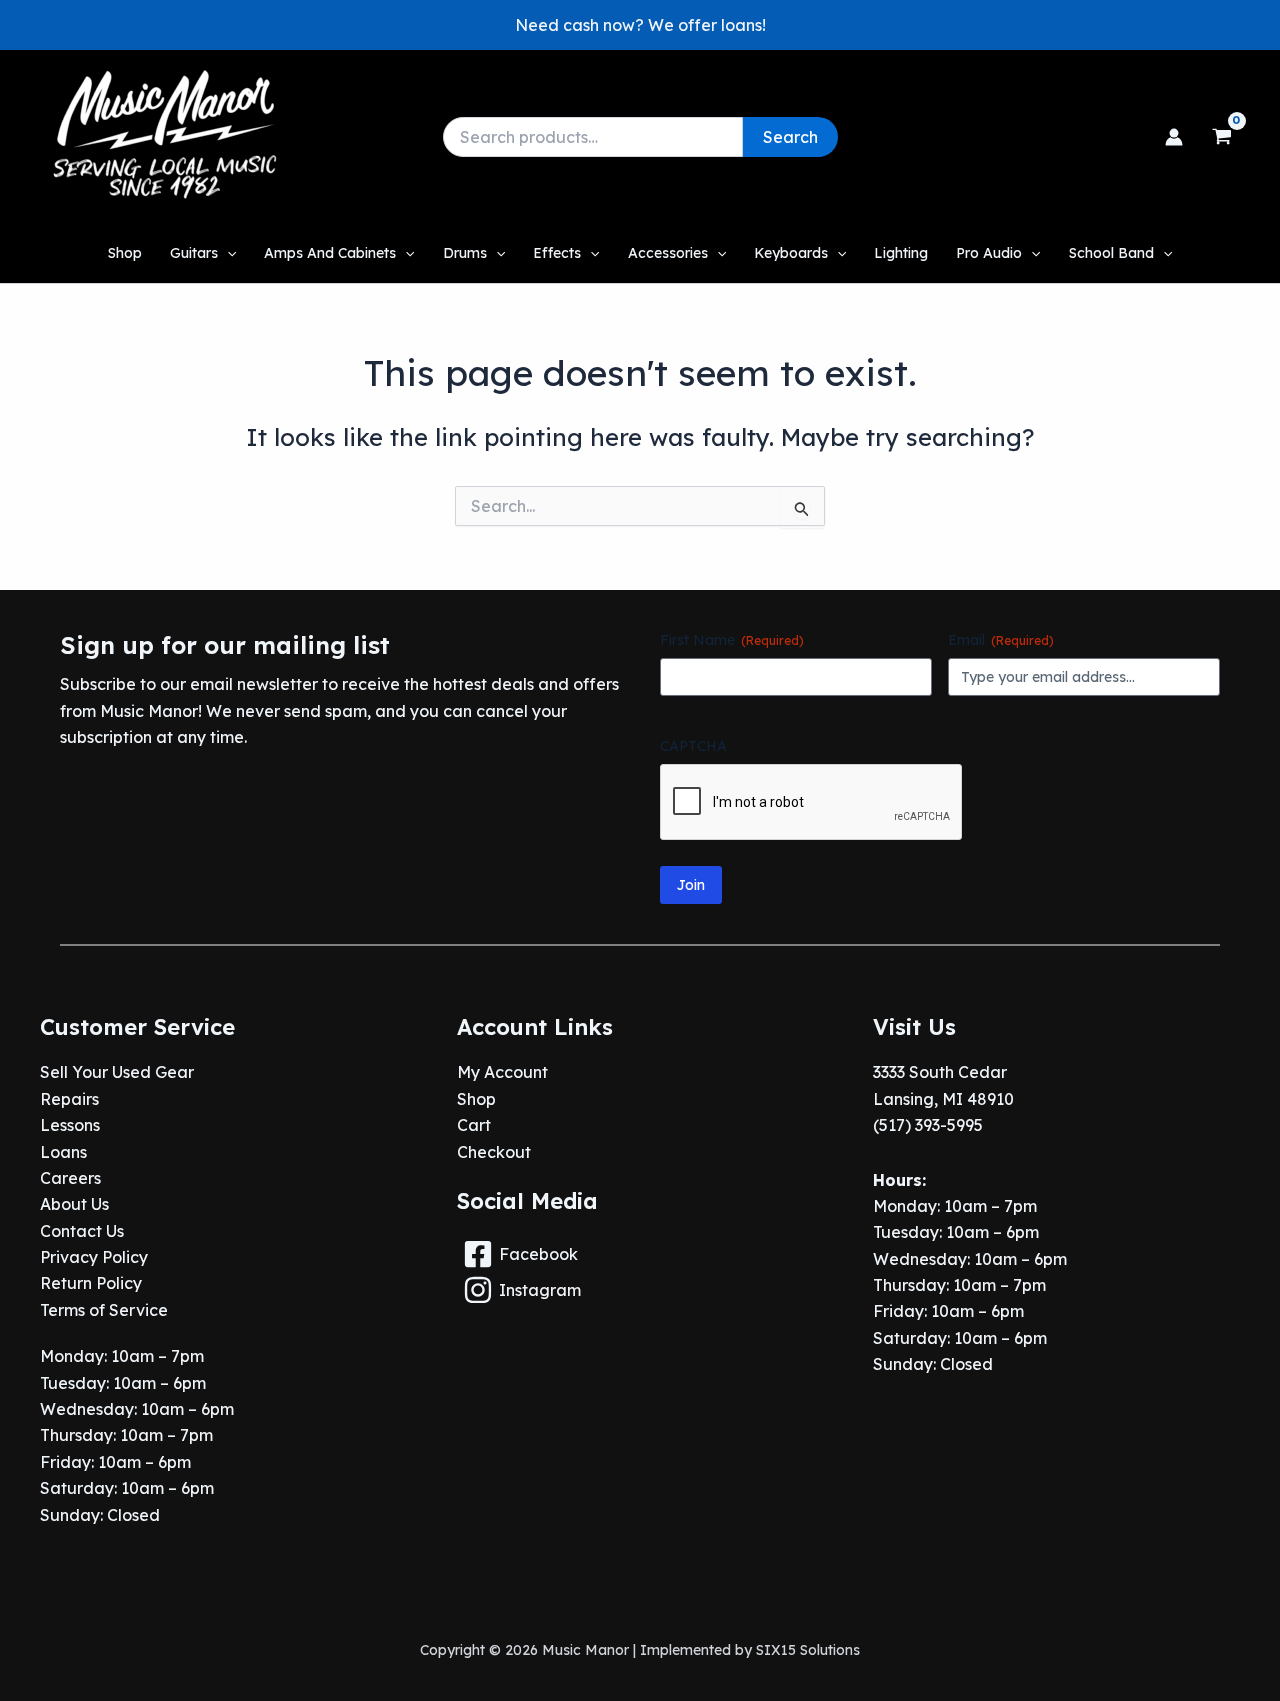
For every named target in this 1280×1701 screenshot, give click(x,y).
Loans (63, 1152)
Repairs (69, 1099)
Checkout (494, 1152)
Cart (474, 1125)
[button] (640, 25)
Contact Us (82, 1231)
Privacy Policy (94, 1257)
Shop (476, 1099)
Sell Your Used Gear (117, 1072)
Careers (70, 1178)
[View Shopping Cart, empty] (1221, 137)
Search (790, 137)
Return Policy (91, 1283)
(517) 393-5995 (928, 1125)
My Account (502, 1072)
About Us (74, 1204)
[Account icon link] (1174, 137)
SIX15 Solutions (808, 1650)
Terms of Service (104, 1310)
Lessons (70, 1125)
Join (691, 885)
